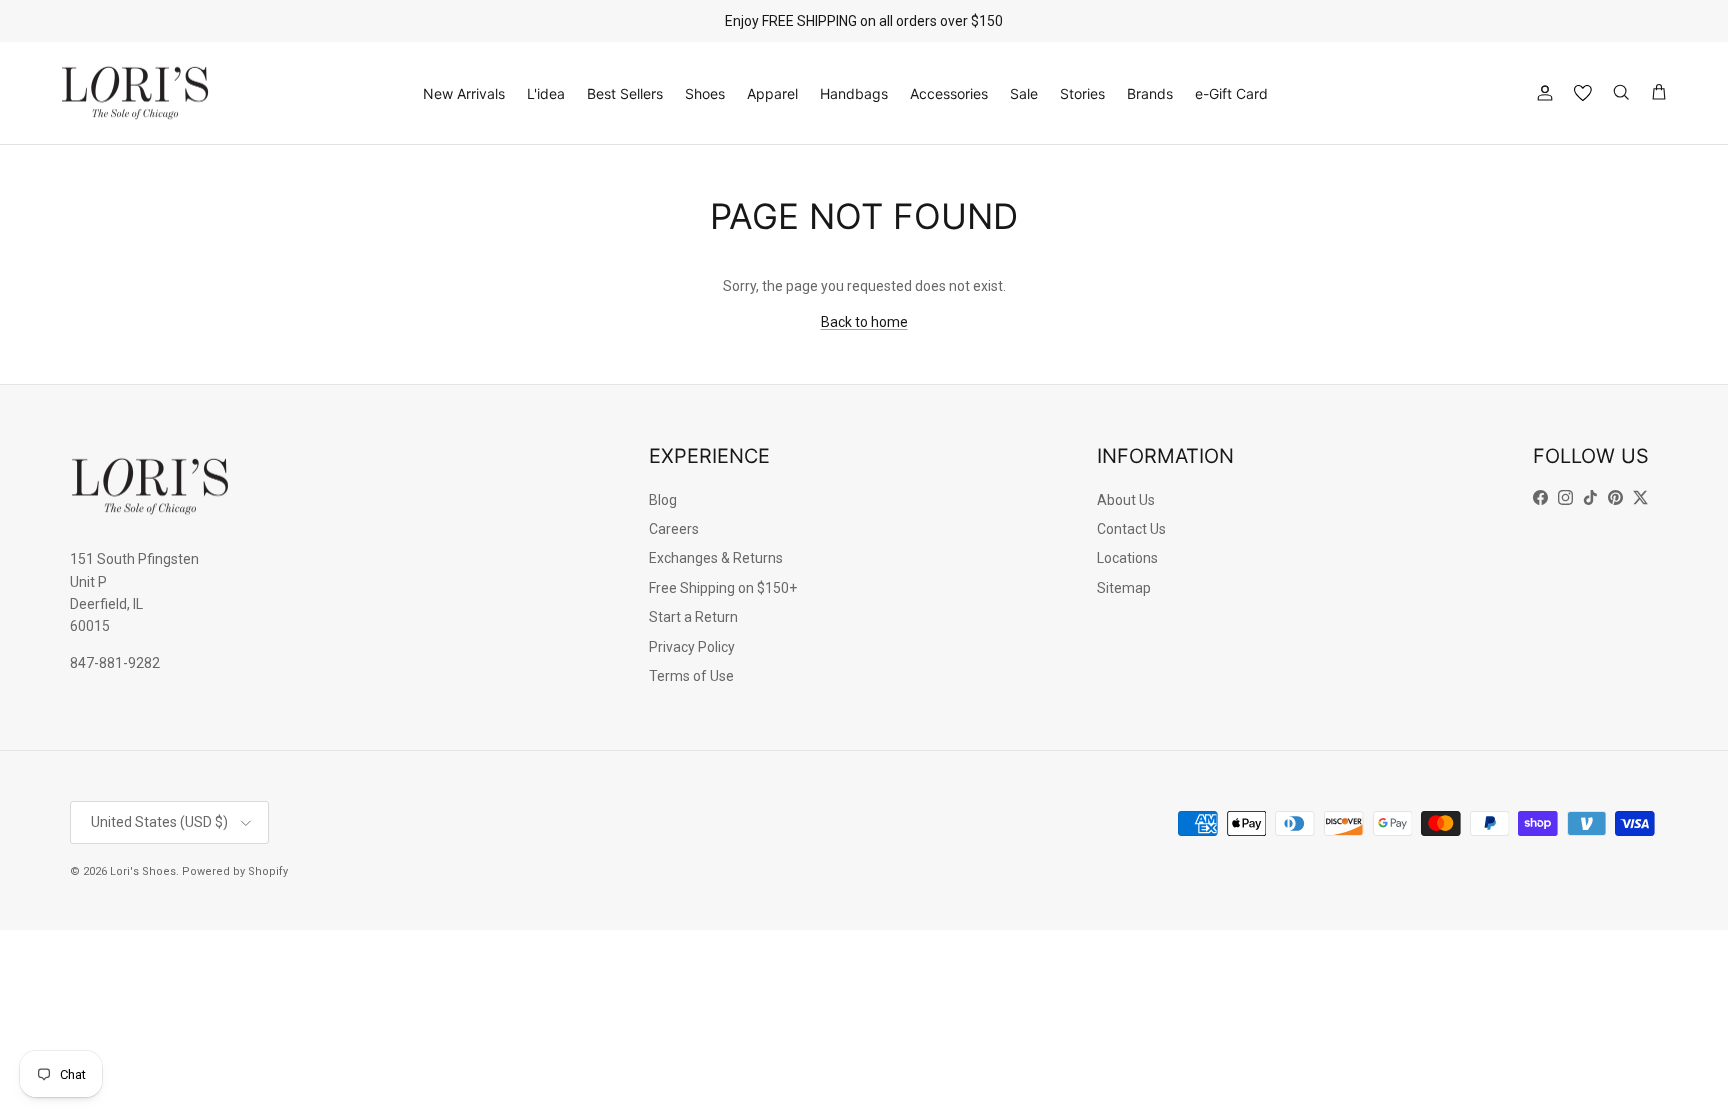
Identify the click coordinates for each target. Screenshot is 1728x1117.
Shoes (705, 93)
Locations (1127, 558)
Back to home (864, 322)
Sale (1024, 93)
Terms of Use (691, 676)
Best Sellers (625, 93)
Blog (663, 500)
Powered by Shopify (235, 871)
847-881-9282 (115, 663)
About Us (1126, 500)
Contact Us (1131, 529)
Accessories (949, 93)
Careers (674, 529)
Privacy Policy (692, 647)
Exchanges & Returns (716, 558)
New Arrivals (464, 93)
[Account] (1541, 93)
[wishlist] (1583, 93)
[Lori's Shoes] (135, 93)
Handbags (854, 93)
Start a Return (693, 617)
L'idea (546, 93)
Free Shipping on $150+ (723, 588)
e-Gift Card (1231, 93)
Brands (1150, 93)
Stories (1082, 93)
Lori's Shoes (143, 871)
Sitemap (1124, 588)
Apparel (772, 93)
